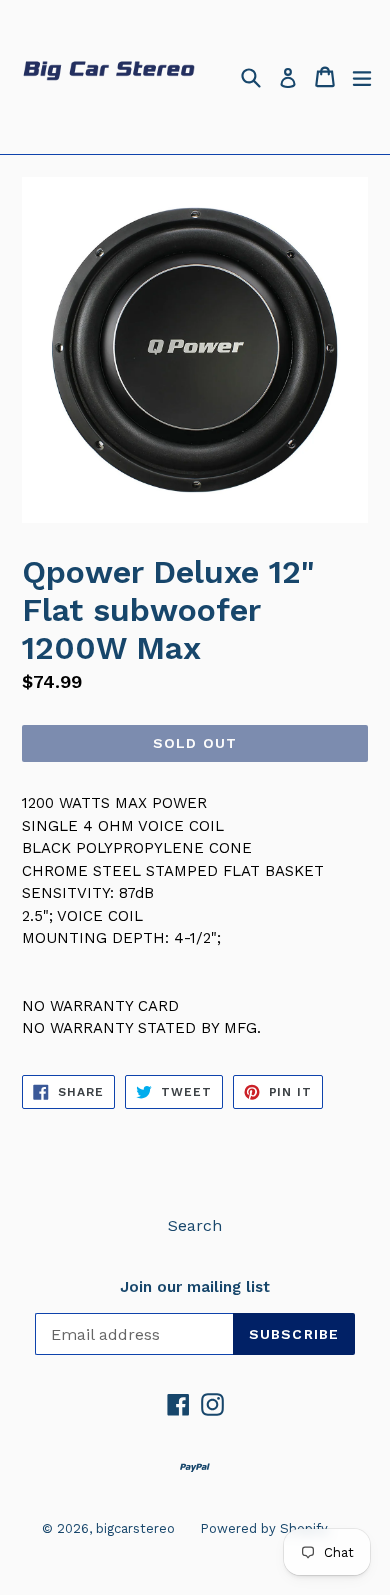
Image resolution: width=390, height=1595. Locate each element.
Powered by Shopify (264, 1528)
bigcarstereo (135, 1528)
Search (195, 1225)
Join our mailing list (195, 1287)
